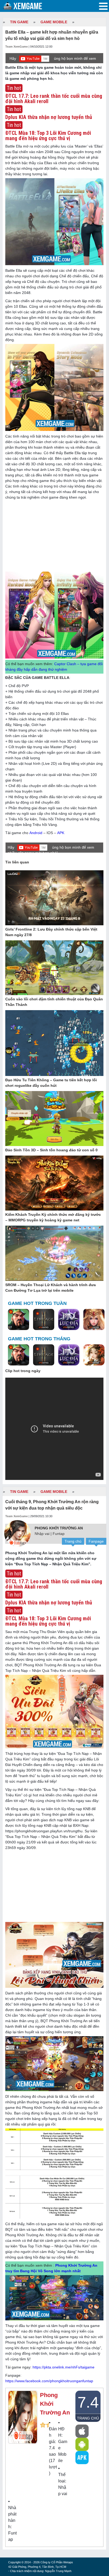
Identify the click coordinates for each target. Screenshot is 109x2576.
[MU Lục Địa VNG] (69, 1320)
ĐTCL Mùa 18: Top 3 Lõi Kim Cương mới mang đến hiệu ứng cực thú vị (48, 136)
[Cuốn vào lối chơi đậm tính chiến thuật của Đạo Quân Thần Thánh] (54, 968)
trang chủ (88, 2418)
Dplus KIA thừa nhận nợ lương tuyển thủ (49, 117)
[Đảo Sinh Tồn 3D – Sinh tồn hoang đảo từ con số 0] (54, 1119)
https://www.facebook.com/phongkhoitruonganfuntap (49, 2381)
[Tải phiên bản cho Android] (82, 2444)
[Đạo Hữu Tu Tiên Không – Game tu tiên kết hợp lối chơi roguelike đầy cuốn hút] (54, 1043)
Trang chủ (73, 1541)
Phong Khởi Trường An (59, 1528)
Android (36, 833)
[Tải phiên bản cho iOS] (82, 2431)
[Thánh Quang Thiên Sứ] (94, 1320)
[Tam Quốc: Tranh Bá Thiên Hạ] (19, 1320)
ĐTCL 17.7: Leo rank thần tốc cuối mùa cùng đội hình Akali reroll (54, 99)
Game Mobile (54, 22)
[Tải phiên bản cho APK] (82, 2458)
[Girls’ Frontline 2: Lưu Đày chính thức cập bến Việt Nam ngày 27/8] (54, 898)
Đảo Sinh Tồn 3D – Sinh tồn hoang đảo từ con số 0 (51, 1150)
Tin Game (19, 22)
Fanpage (96, 1541)
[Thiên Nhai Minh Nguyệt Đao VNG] (94, 1355)
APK (61, 833)
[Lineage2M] (44, 1320)
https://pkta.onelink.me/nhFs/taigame (63, 2367)
